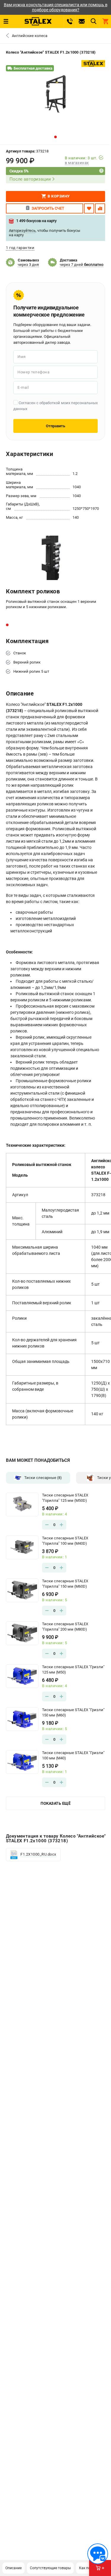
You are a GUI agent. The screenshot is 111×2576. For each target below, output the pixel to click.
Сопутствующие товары (50, 2568)
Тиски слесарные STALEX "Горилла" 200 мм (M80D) (65, 1627)
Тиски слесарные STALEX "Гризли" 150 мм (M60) (73, 1712)
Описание (13, 2568)
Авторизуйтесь (22, 231)
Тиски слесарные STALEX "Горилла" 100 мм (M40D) (65, 1541)
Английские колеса (30, 36)
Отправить (55, 426)
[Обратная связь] (98, 2554)
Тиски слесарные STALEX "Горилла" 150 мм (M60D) (65, 1584)
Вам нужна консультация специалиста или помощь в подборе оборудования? (56, 7)
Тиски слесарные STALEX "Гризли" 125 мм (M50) (73, 1670)
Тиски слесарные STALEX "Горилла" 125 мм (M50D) (65, 1498)
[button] (55, 137)
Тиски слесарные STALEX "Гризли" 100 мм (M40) (73, 1755)
